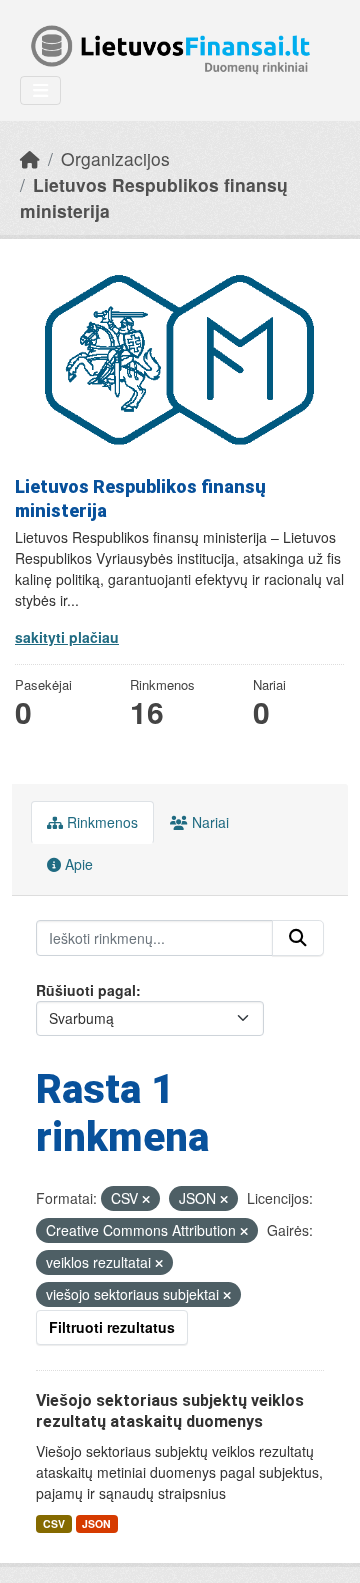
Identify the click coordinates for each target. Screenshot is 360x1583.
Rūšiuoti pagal (86, 990)
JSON (96, 1523)
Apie (77, 864)
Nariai (208, 822)
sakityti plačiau (67, 637)
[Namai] (30, 158)
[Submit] (298, 938)
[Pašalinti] (146, 1199)
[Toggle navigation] (40, 90)
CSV (54, 1523)
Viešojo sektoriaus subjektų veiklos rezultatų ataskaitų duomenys (170, 1411)
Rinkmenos (100, 822)
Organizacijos (115, 158)
